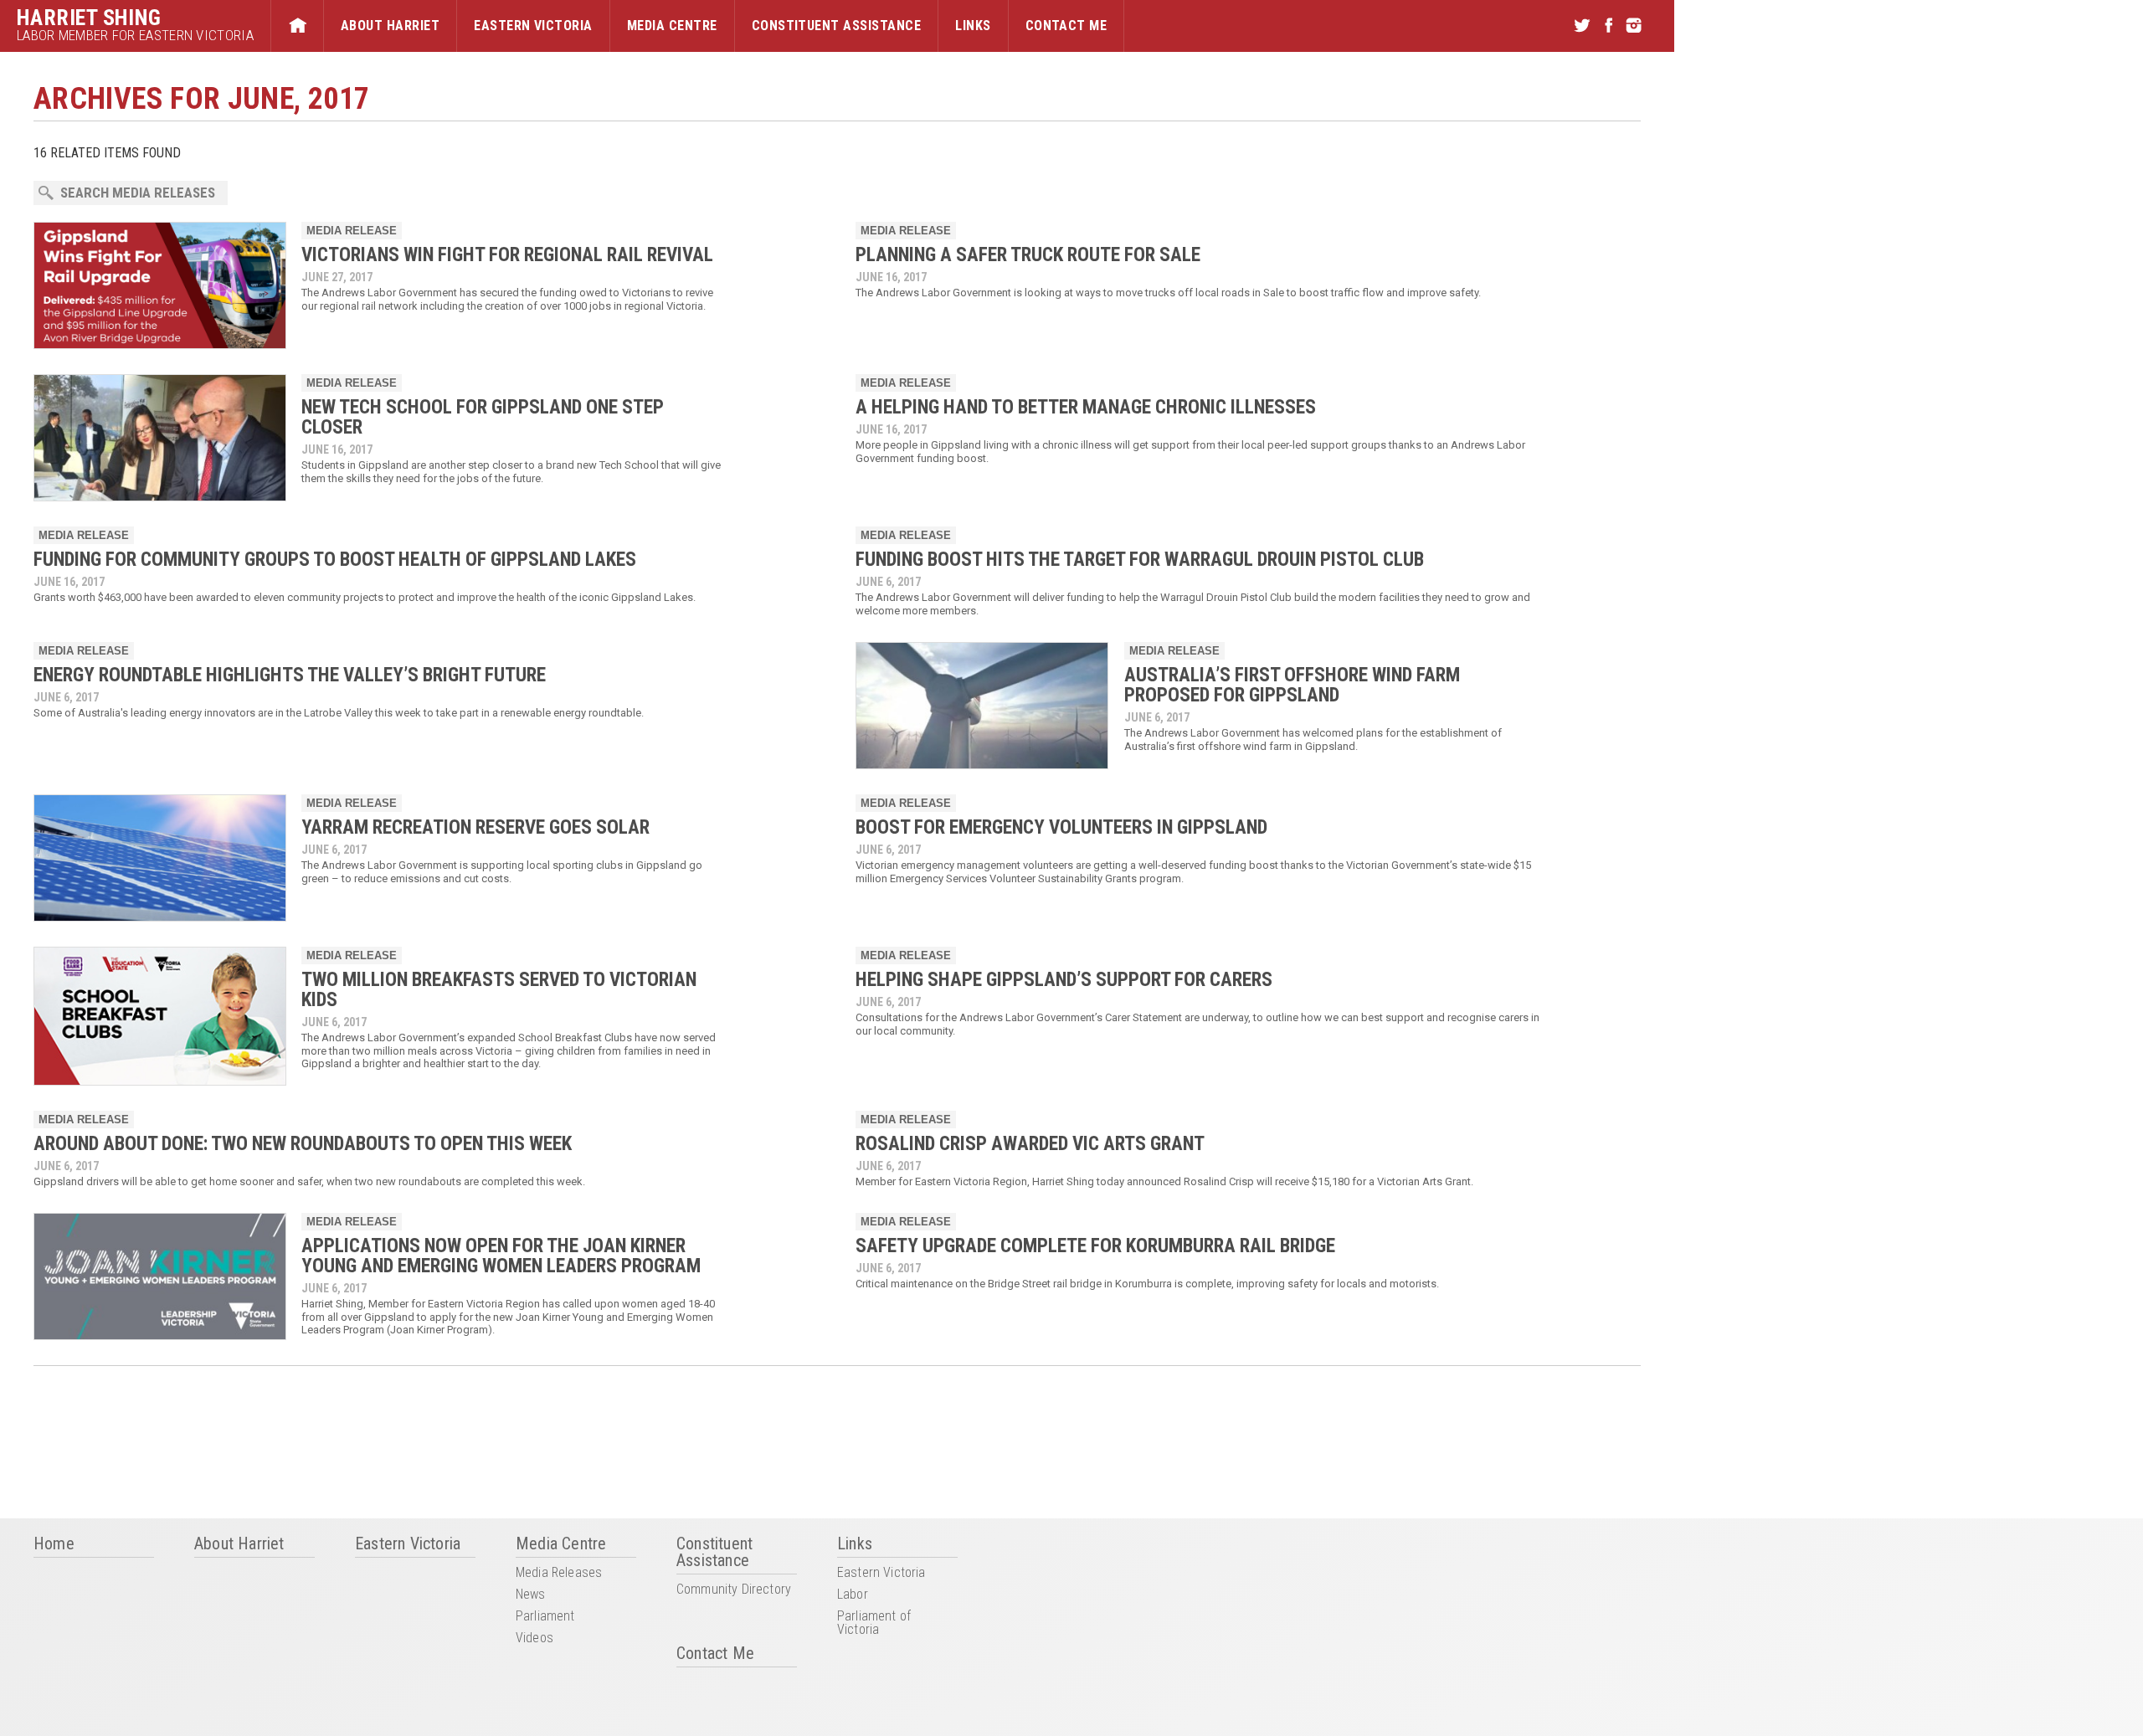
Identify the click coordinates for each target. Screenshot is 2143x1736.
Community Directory (734, 1590)
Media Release (352, 231)
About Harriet (390, 26)
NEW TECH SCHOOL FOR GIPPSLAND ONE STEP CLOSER (483, 417)
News (531, 1595)
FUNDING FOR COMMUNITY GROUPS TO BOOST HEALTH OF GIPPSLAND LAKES (335, 560)
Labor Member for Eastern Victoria (135, 36)
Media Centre (672, 26)
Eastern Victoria (533, 26)
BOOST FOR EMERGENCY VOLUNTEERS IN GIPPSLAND (1061, 827)
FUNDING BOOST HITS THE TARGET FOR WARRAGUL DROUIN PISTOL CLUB (1140, 560)
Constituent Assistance (837, 26)
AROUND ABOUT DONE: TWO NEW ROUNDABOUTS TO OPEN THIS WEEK (303, 1144)
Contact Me (1066, 26)
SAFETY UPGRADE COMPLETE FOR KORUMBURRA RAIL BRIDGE (1095, 1246)
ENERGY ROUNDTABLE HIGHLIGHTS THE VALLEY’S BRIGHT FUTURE (290, 675)
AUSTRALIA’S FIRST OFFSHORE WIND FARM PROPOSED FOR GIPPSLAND (1292, 685)
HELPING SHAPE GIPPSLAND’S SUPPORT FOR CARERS (1064, 980)
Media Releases (559, 1573)
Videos (534, 1638)
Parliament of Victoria (874, 1623)
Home (297, 26)
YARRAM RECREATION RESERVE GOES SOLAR (475, 827)
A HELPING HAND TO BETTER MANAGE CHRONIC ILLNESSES (1086, 407)
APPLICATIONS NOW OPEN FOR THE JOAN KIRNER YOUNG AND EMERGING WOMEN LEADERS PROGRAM (501, 1256)
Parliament (545, 1617)
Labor (853, 1595)
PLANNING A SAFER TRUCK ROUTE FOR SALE (1028, 255)
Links (973, 26)
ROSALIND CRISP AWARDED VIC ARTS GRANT (1030, 1144)
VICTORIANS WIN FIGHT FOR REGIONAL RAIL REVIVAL (507, 255)
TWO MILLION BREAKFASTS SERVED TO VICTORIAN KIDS (499, 990)
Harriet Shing (89, 18)
